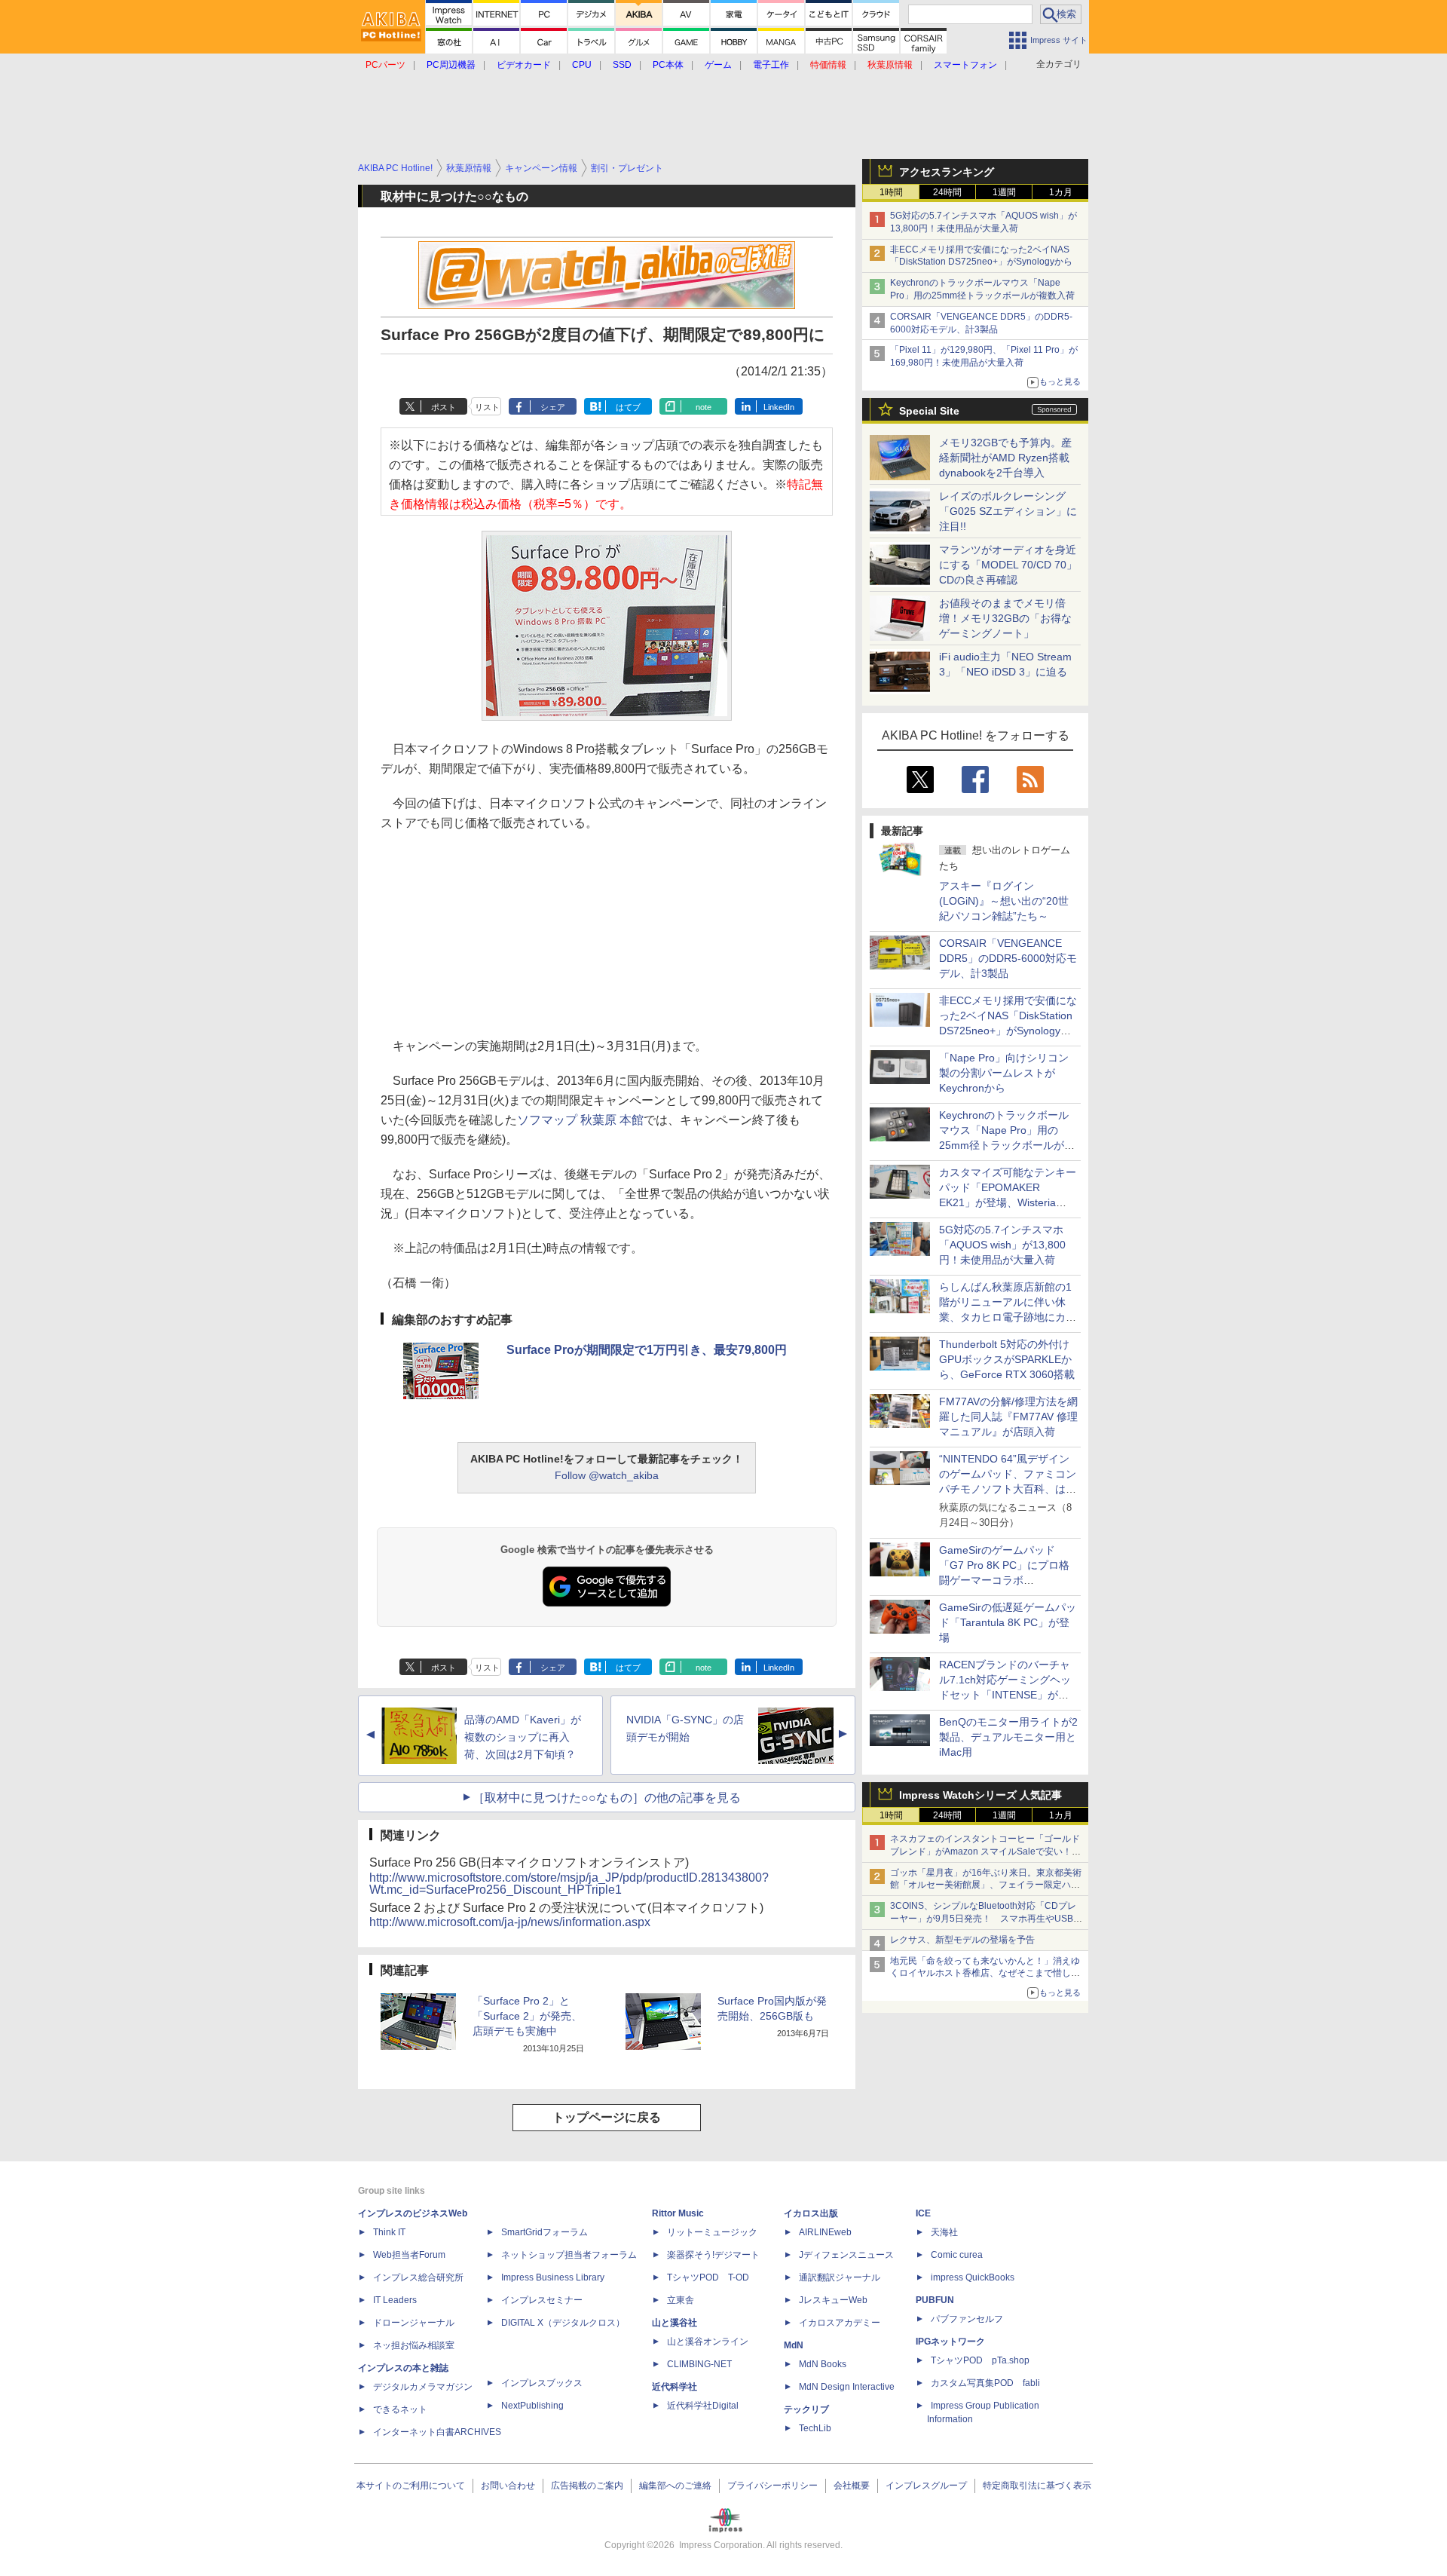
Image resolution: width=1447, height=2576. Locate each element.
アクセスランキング (947, 172)
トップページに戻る (607, 2117)
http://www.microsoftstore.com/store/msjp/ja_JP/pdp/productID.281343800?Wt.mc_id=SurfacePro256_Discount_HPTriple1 (569, 1884)
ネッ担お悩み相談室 (414, 2345)
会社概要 (852, 2486)
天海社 (944, 2232)
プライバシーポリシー (772, 2486)
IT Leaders (395, 2300)
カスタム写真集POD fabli (985, 2383)
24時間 (947, 192)
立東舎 (681, 2300)
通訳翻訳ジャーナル (840, 2277)
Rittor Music (678, 2213)
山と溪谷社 (675, 2323)
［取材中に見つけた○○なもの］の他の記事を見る (607, 1798)
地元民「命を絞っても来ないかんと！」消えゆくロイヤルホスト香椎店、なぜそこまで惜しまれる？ (985, 1974)
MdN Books (823, 2364)
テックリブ (806, 2409)
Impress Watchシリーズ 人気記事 (980, 1795)
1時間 (891, 192)
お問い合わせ (508, 2486)
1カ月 (1061, 192)
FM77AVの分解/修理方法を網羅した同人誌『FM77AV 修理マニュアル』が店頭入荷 (1008, 1417)
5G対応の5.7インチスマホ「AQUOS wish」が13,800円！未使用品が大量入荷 (1002, 1245)
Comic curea (957, 2255)
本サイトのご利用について (411, 2486)
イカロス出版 (811, 2213)
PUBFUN (935, 2300)
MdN (794, 2345)
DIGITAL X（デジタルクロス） (563, 2323)
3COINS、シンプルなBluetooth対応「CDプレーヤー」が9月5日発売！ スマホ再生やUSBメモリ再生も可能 (986, 1919)
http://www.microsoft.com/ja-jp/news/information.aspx (510, 1922)
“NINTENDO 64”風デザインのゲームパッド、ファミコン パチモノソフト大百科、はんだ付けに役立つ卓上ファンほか (1008, 1489)
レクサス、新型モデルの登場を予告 (962, 1940)
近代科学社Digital (703, 2406)
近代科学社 (675, 2387)
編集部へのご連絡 (675, 2486)
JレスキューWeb (833, 2300)
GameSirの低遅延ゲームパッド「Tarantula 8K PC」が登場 (1008, 1622)
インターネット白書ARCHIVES (437, 2432)
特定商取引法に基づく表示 (1037, 2486)
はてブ (628, 407)
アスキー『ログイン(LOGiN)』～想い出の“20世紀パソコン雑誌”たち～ (1004, 901)
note (704, 407)
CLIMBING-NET (699, 2364)
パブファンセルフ (967, 2319)
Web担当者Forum (409, 2255)
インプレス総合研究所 (418, 2277)
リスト (487, 407)
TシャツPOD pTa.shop (980, 2360)
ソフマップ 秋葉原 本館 (580, 1120)
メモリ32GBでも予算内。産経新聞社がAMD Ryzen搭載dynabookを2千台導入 (1005, 458)
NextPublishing (532, 2406)
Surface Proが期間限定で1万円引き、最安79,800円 (647, 1350)
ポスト (444, 407)
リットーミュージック (712, 2232)
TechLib (815, 2428)
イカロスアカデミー (840, 2323)
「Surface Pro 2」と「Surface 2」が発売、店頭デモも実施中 (527, 2016)
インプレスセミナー (542, 2300)
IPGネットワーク (950, 2342)
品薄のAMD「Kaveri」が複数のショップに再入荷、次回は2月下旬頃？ (523, 1737)
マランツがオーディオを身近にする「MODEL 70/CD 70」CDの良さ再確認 (1008, 565)
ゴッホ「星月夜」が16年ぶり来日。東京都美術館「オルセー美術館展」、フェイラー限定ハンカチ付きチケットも (986, 1885)
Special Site (929, 411)
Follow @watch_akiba (607, 1475)
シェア (553, 407)
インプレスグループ (926, 2486)
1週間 (1004, 192)
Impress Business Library (553, 2277)
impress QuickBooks (973, 2277)
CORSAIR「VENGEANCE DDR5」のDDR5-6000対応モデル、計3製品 (1008, 958)
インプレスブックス (542, 2383)
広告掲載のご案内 (587, 2486)
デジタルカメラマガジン (423, 2387)
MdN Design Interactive (847, 2387)
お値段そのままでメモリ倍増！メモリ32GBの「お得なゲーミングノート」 (1005, 618)
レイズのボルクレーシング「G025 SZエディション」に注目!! (1008, 511)
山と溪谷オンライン (708, 2342)
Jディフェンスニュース (846, 2255)
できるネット (400, 2409)
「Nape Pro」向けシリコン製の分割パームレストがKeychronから (1004, 1073)
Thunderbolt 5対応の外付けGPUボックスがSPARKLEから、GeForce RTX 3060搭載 (1007, 1359)
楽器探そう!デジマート (713, 2255)
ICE (923, 2213)
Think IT (389, 2232)
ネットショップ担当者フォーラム (569, 2255)
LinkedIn (779, 407)
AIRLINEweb (825, 2232)
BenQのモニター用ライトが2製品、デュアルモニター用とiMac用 (1008, 1737)
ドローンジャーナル (414, 2323)
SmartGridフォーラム (545, 2232)
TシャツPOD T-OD (708, 2277)
